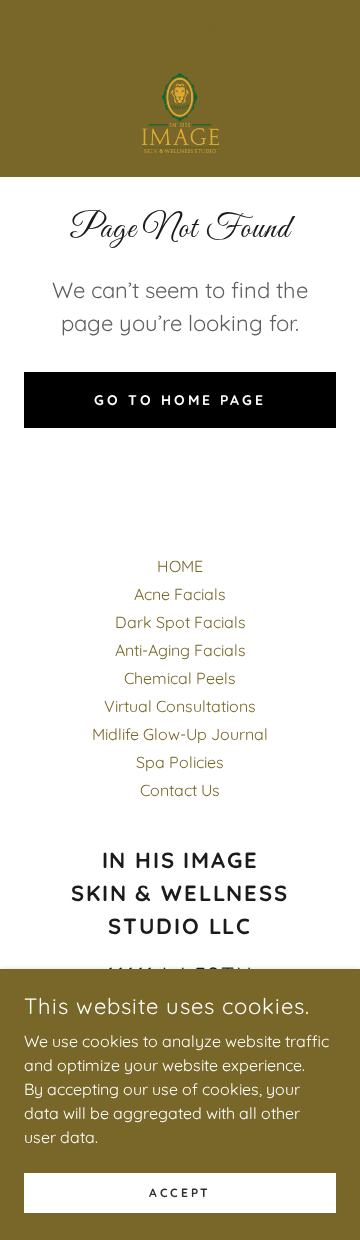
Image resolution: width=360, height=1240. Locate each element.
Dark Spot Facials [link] (180, 622)
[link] (180, 113)
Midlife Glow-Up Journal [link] (180, 734)
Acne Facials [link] (180, 594)
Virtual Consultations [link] (180, 706)
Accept (179, 1192)
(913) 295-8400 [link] (180, 32)
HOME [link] (180, 566)
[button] (47, 113)
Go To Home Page (180, 400)
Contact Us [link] (180, 790)
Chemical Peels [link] (180, 678)
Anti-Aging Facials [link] (180, 650)
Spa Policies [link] (180, 762)
